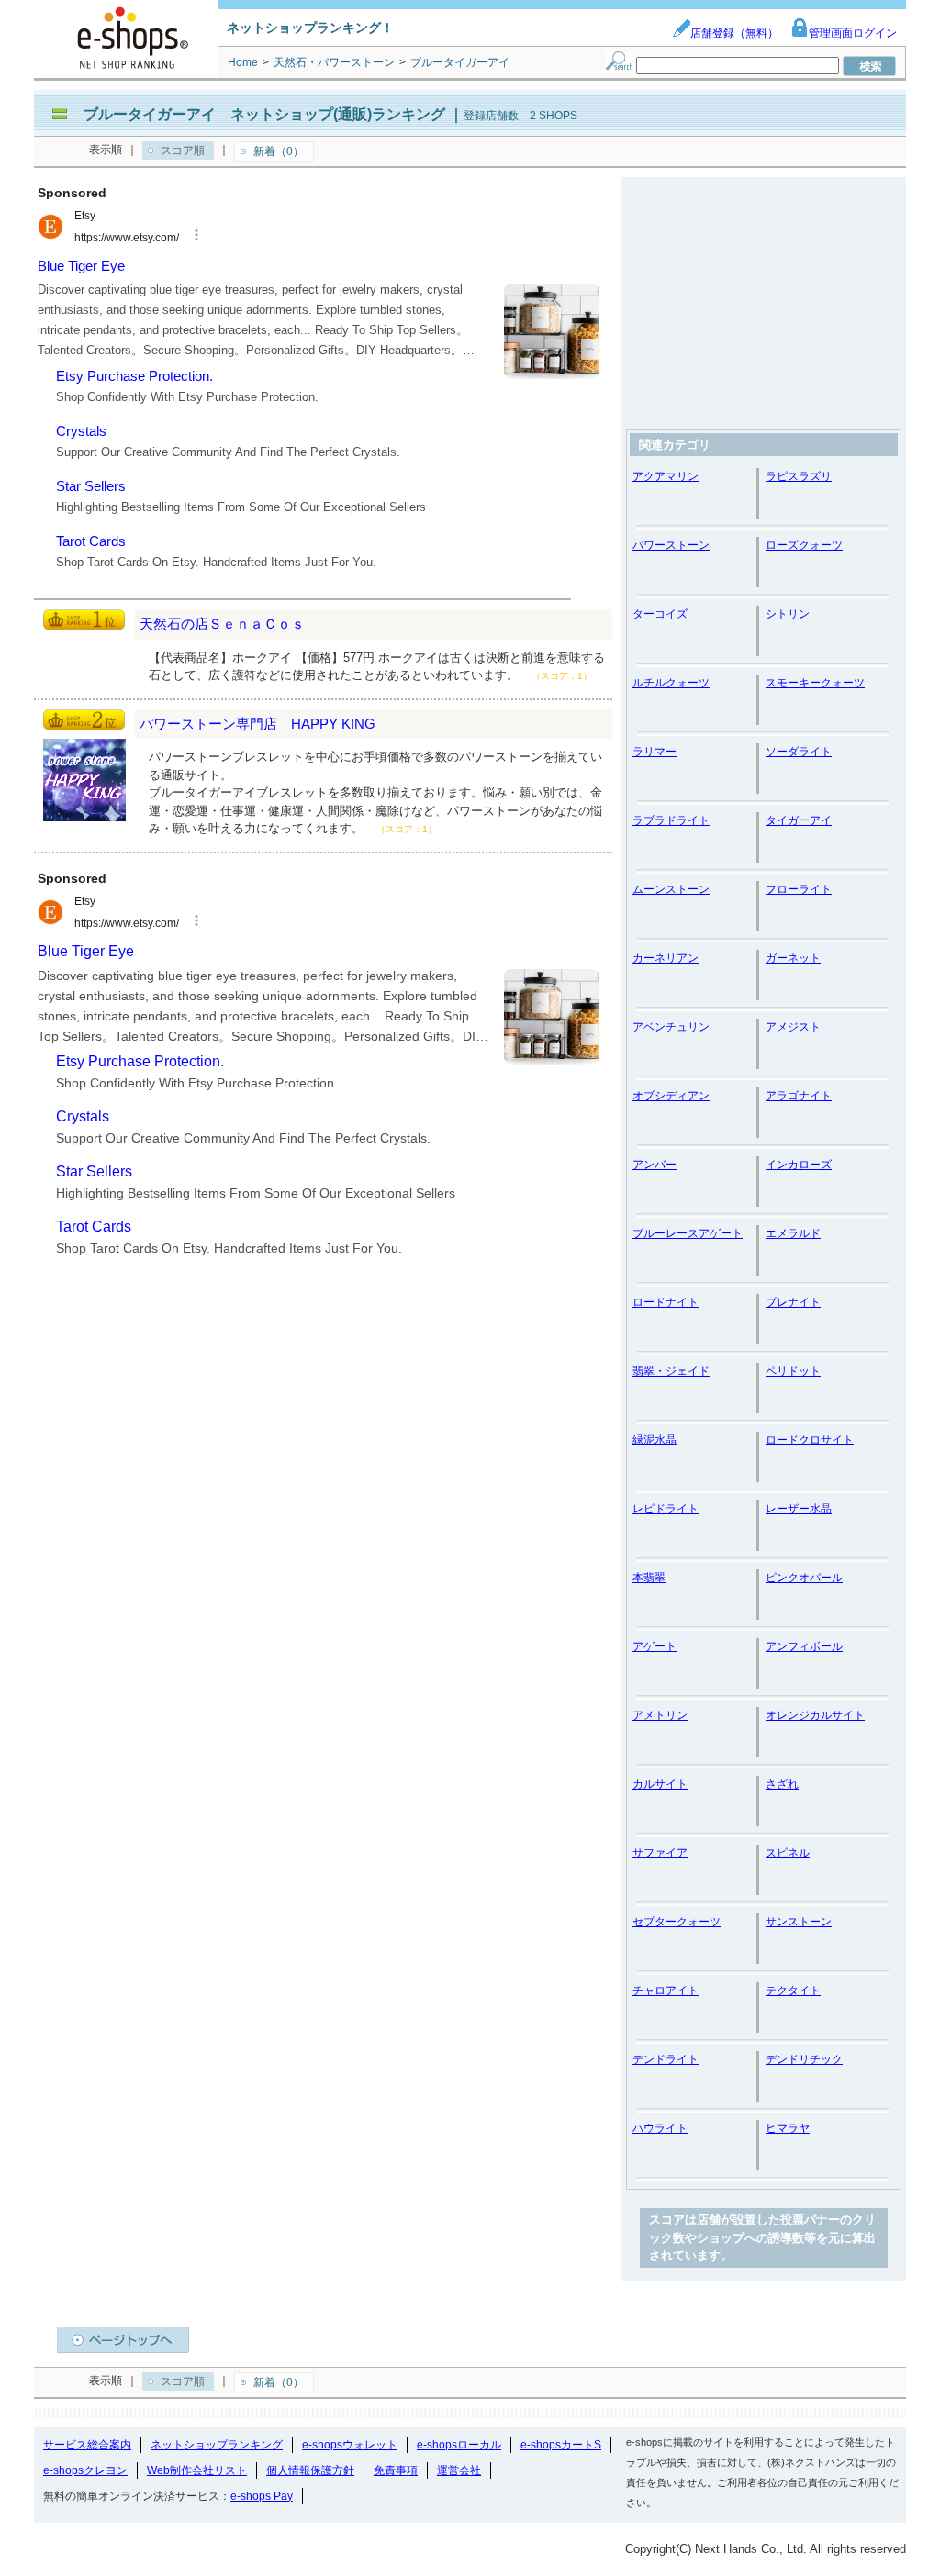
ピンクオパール (804, 1578)
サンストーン (799, 1922)
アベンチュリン (671, 1027)
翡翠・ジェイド (671, 1371)
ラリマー (655, 752)
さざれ (782, 1784)
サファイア (660, 1853)
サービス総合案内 (87, 2445)
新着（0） (279, 151)
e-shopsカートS (561, 2445)
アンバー (655, 1165)
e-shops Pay (262, 2496)
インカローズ (799, 1165)
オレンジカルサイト (815, 1715)
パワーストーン (671, 545)
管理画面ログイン (853, 33)
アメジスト (793, 1027)
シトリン (788, 614)
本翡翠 (649, 1578)
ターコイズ (660, 614)
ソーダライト (799, 752)
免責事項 (396, 2470)
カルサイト (660, 1784)
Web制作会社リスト (197, 2470)
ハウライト (660, 2128)
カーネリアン (666, 958)
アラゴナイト (799, 1096)
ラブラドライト (671, 820)
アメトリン (660, 1715)
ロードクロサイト (810, 1440)
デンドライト (666, 2059)
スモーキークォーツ (815, 683)
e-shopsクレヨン (85, 2470)
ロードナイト (666, 1302)
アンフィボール (804, 1646)
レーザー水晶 (799, 1509)
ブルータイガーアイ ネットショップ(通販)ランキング (264, 114)
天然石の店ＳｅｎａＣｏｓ (222, 624)
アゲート (655, 1646)
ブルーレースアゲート (688, 1233)
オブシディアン (671, 1096)
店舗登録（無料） (734, 33)
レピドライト (666, 1509)
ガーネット (793, 958)
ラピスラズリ (799, 476)
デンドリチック (804, 2059)
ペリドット (793, 1371)
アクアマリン (666, 476)
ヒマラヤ (788, 2128)
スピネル (788, 1853)
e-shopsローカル (459, 2445)
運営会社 (459, 2470)
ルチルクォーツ (671, 683)
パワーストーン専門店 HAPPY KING (257, 724)
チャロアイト (666, 1991)
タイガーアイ (799, 820)
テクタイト (793, 1991)
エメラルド (793, 1233)
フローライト (799, 889)
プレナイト (793, 1302)
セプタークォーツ (677, 1922)
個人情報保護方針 (310, 2470)
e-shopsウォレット (350, 2445)
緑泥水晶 (655, 1440)
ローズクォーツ (804, 545)
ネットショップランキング (217, 2445)
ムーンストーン (671, 889)
